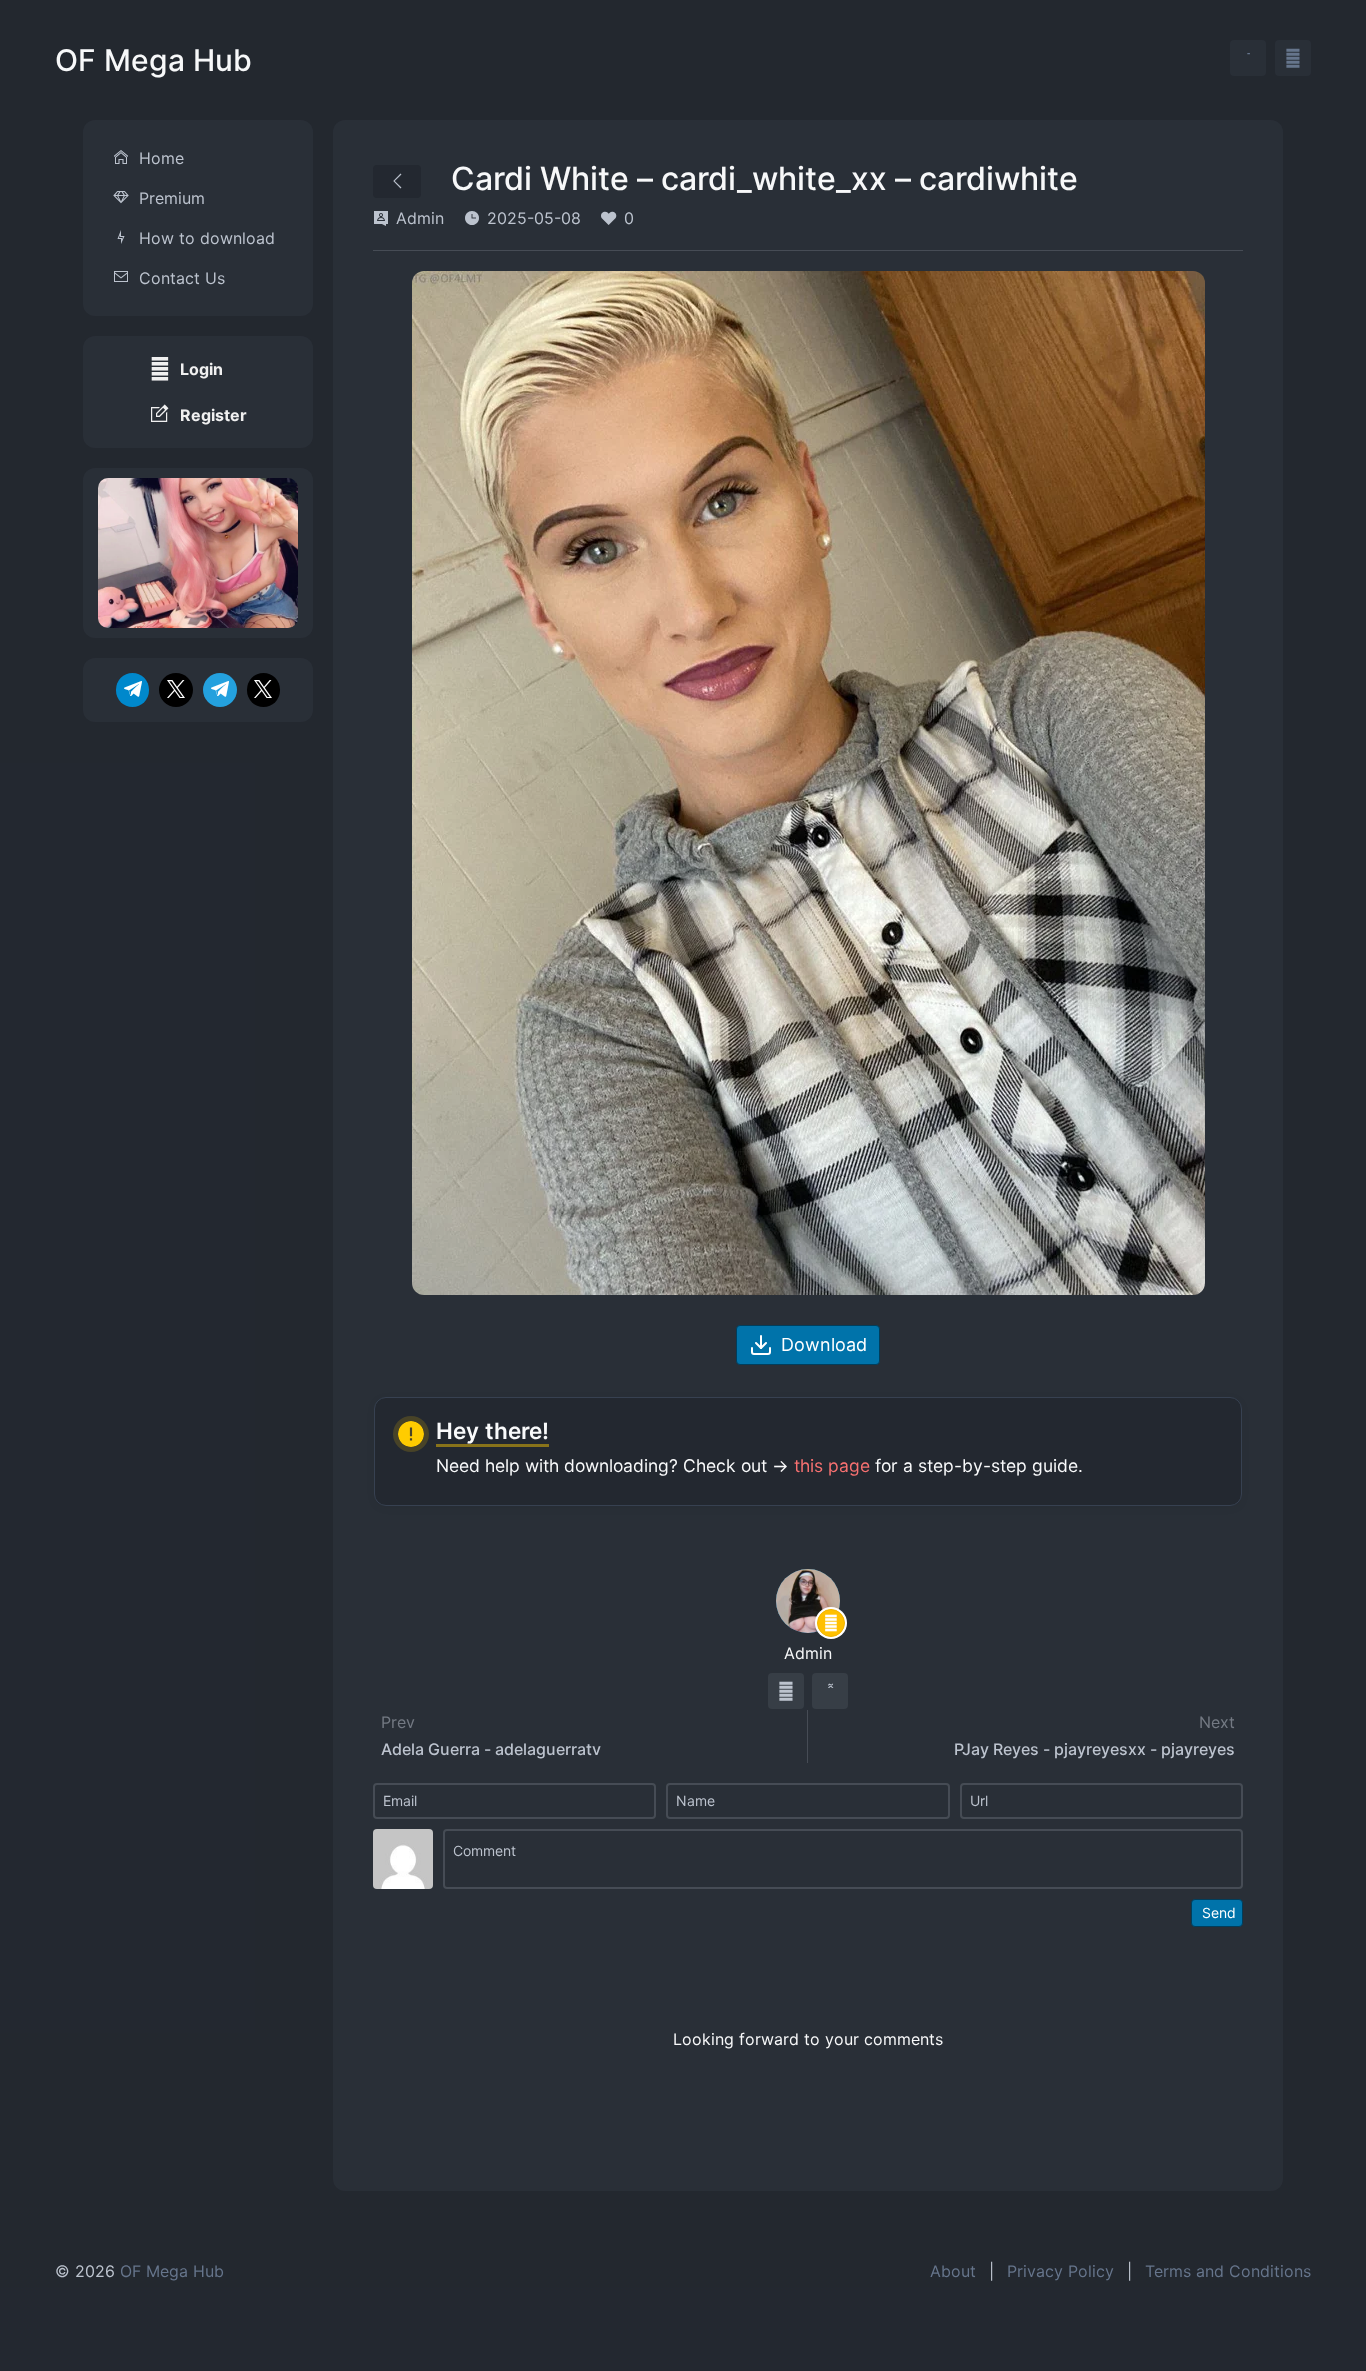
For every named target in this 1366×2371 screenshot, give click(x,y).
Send (1219, 1912)
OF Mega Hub (153, 60)
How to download (207, 238)
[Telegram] (133, 690)
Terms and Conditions (1228, 2271)
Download (824, 1344)
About (953, 2271)
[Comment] (843, 1859)
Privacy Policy (1060, 2271)
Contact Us (182, 278)
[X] (176, 690)
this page (832, 1465)
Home (161, 158)
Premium (172, 198)
